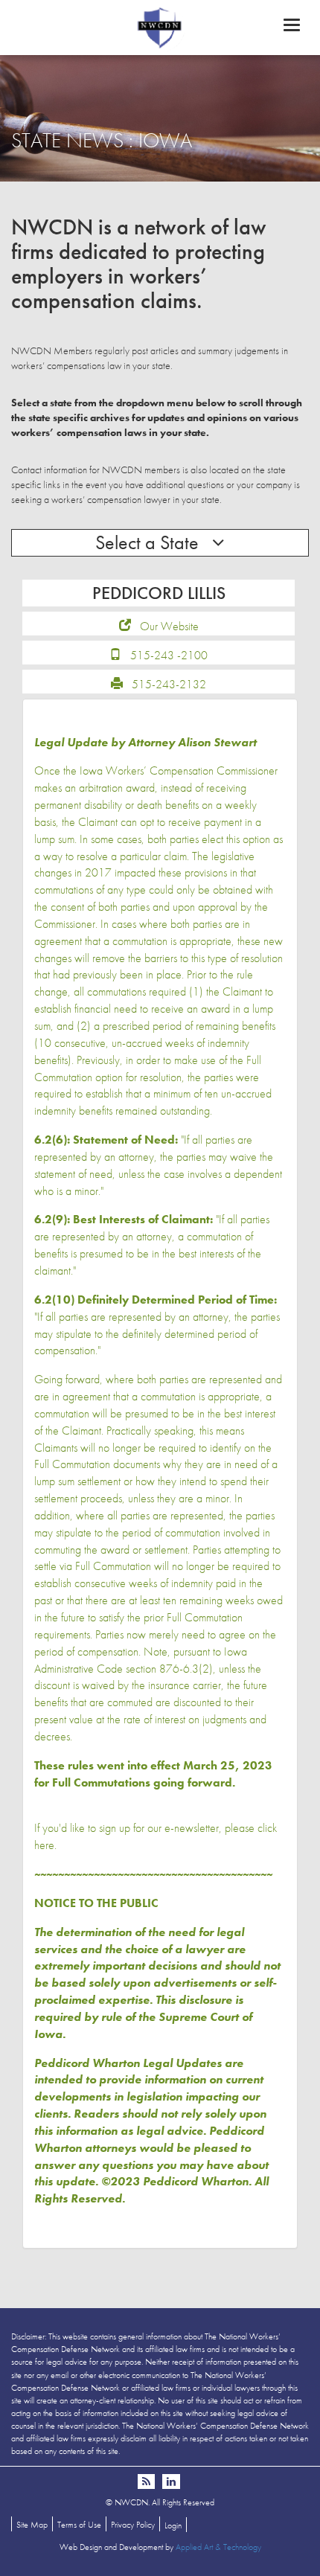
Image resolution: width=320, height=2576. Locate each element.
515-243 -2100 (169, 655)
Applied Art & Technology (218, 2547)
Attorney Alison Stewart (192, 742)
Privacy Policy (133, 2525)
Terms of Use (79, 2525)
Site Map (32, 2525)
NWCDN (160, 27)
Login (173, 2525)
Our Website (169, 626)
